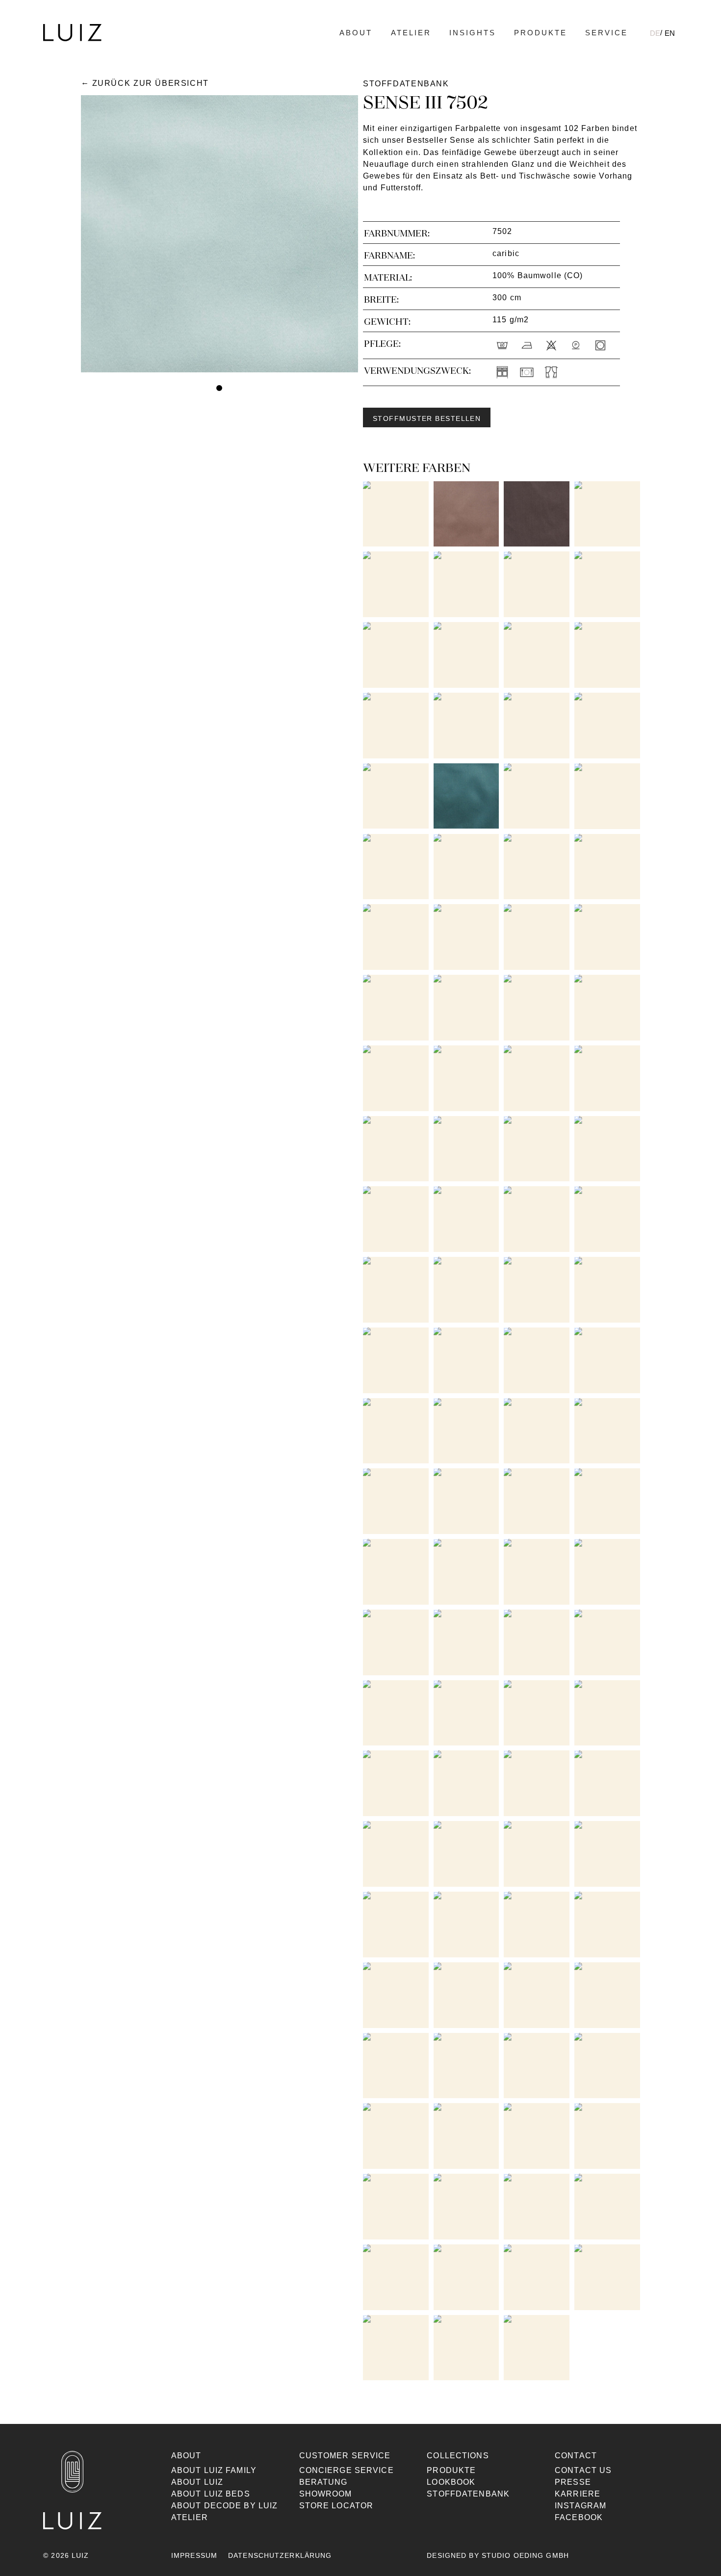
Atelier (411, 33)
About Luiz (197, 2482)
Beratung (323, 2482)
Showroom (326, 2494)
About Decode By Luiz (224, 2506)
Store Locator (336, 2506)
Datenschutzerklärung (280, 2555)
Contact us (583, 2470)
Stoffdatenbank (468, 2494)
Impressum (194, 2555)
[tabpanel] (219, 234)
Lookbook (451, 2482)
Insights (473, 33)
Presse (573, 2482)
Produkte (541, 33)
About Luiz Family (214, 2470)
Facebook (579, 2517)
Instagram (580, 2506)
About (356, 33)
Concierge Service (347, 2470)
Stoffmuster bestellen (427, 418)
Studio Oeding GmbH (525, 2555)
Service (606, 33)
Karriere (578, 2494)
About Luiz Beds (211, 2494)
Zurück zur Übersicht (151, 83)
